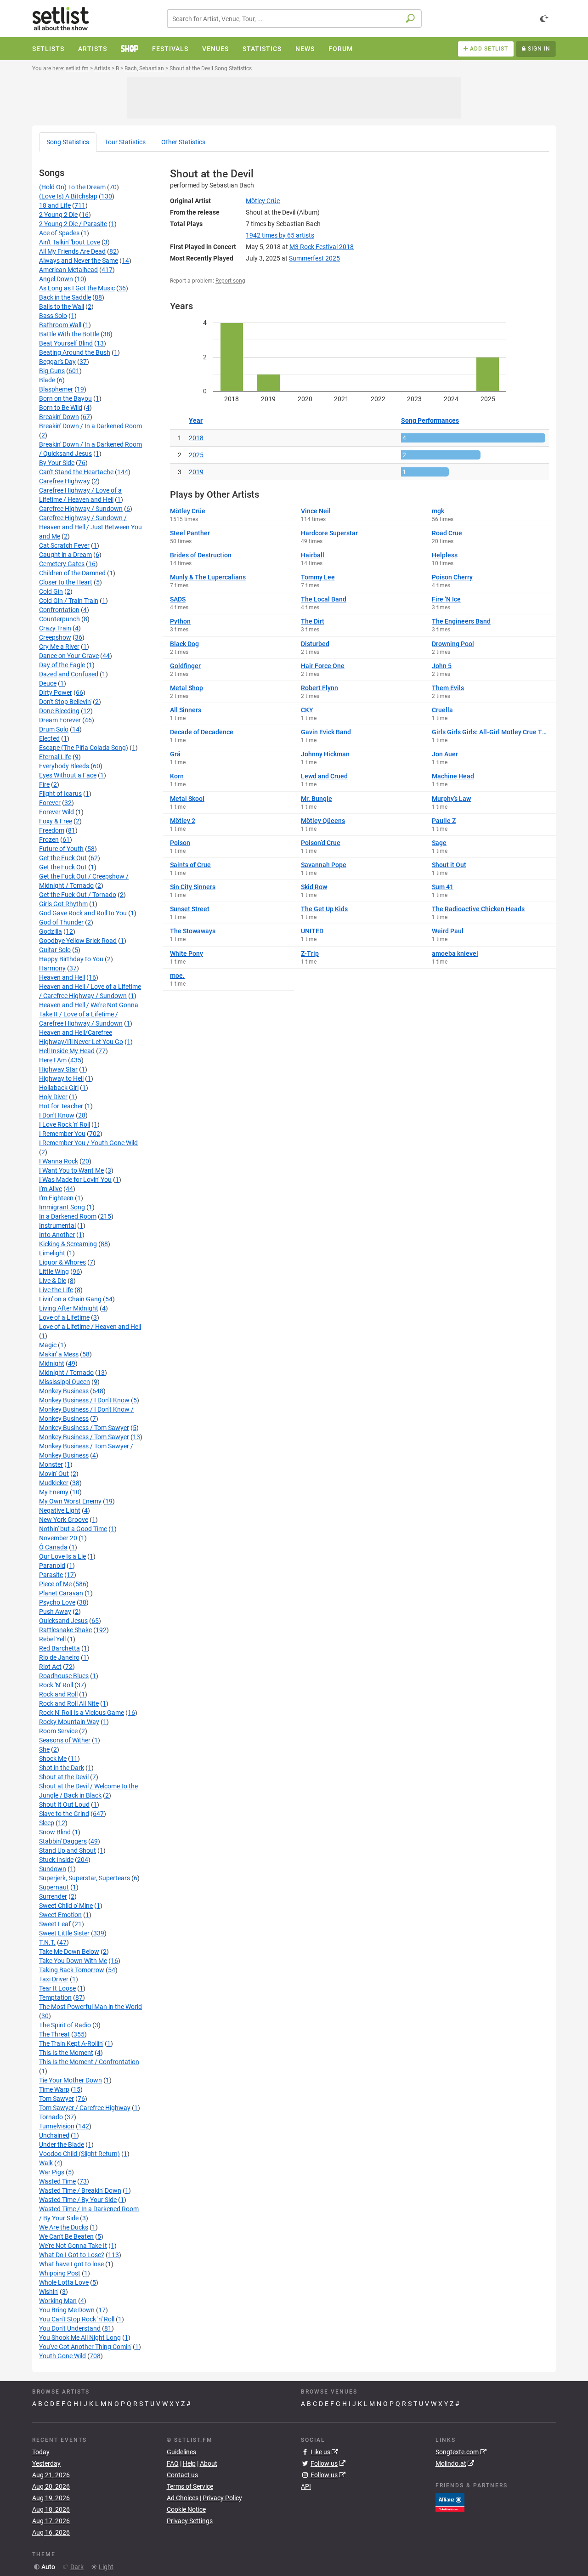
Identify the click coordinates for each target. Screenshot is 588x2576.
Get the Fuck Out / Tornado (78, 895)
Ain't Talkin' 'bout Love (70, 242)
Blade (47, 380)
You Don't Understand (70, 2328)
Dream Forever (60, 720)
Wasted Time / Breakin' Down (80, 2190)
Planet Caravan (61, 1593)
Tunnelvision (57, 2126)
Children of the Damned (72, 573)
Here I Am (53, 1060)
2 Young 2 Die (58, 215)
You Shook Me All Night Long (80, 2338)
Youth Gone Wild (62, 2356)
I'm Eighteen (56, 1198)
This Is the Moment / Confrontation (89, 2062)
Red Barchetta (59, 1648)
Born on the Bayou (65, 398)
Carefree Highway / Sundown (81, 509)
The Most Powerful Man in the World (90, 2007)
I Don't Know (57, 1115)
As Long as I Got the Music (77, 288)
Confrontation (59, 610)
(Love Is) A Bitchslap (68, 196)
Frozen (49, 840)
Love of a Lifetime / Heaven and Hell (90, 1327)
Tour (125, 142)
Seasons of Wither (65, 1740)
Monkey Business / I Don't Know (84, 1400)
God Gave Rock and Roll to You (83, 913)
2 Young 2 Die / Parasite (73, 224)
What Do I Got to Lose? (72, 2255)
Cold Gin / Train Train (69, 601)
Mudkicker (54, 1483)
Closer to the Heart (66, 582)
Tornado (51, 2117)
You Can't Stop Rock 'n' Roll (77, 2319)
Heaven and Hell (62, 977)
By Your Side (57, 463)
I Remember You (62, 1134)
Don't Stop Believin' (65, 702)
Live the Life (56, 1290)
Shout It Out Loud (64, 1804)
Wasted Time (57, 2181)
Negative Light (60, 1510)
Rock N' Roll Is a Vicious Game (82, 1713)
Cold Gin (51, 591)
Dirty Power (56, 692)
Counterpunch (59, 619)
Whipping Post (60, 2273)
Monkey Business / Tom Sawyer (84, 1428)
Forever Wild (57, 812)
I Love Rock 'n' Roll (65, 1124)
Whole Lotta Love (64, 2282)
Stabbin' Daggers (63, 1841)
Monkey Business (64, 1391)
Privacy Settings (190, 2521)
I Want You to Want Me (71, 1170)
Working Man (58, 2301)
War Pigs (52, 2172)
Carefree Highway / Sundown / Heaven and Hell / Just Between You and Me (90, 527)
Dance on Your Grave (69, 656)
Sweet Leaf (55, 1924)
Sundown (53, 1869)
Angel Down (56, 279)
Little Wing (54, 1271)
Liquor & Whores (62, 1262)
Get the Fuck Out (63, 858)
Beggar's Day (57, 362)
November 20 (58, 1538)
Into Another (57, 1235)
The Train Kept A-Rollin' (71, 2043)
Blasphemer (56, 389)
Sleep (47, 1823)
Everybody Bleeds (64, 766)
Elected (49, 738)
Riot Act (50, 1667)
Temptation (55, 1997)
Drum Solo (54, 729)
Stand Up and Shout (68, 1850)
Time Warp (54, 2089)
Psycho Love (57, 1602)
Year (196, 420)
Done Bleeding (59, 711)
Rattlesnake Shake (65, 1630)
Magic (48, 1345)
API (306, 2486)
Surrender (53, 1896)
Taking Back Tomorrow (72, 1970)
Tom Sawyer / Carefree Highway (85, 2108)
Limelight (52, 1253)
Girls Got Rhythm (63, 904)
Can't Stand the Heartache (76, 472)
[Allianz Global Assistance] (450, 2502)
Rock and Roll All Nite (69, 1703)
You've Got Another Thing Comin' (85, 2347)
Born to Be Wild (61, 408)
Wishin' (49, 2292)
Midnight (52, 1363)
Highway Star (58, 1069)
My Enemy (54, 1492)
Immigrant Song (62, 1207)
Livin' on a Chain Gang (70, 1299)
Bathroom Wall (60, 325)
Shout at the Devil (64, 1777)
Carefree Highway (65, 481)
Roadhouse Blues (64, 1676)
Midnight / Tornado (66, 1373)
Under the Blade (62, 2145)
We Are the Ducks (64, 2227)
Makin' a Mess (59, 1354)
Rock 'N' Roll (56, 1685)
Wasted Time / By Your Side (78, 2200)
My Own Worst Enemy (70, 1501)
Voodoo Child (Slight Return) (79, 2154)
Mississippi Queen (65, 1382)
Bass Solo (53, 316)
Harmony (52, 968)
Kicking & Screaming (68, 1244)
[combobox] (294, 19)
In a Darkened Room (68, 1216)
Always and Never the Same (79, 261)
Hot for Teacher (61, 1106)
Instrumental (57, 1226)
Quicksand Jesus (63, 1621)
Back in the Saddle (65, 297)
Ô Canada (53, 1547)
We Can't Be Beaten (66, 2236)
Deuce (48, 683)
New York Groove (64, 1520)
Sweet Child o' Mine (66, 1906)
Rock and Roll (58, 1694)
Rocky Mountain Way (69, 1722)
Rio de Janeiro (59, 1657)
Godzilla (51, 931)
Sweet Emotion (60, 1915)
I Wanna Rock (59, 1161)
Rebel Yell (52, 1639)
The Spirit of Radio (65, 2025)
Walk (46, 2163)
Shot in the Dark (62, 1768)
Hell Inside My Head (67, 1051)
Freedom (52, 830)
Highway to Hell (61, 1078)
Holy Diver (53, 1097)
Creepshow (55, 637)
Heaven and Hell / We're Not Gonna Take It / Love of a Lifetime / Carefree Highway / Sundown (89, 1014)
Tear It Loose (57, 1988)
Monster (51, 1464)
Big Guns (52, 371)
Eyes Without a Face (68, 775)
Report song (230, 281)
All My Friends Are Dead (72, 251)
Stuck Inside (56, 1860)
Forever (50, 803)
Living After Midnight (69, 1308)
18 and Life (55, 205)
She (44, 1749)
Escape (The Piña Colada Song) (84, 748)
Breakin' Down (59, 417)
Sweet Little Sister (64, 1933)
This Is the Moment (66, 2053)
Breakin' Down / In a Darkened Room (90, 426)
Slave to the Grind (64, 1814)
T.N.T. (47, 1942)
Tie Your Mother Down (71, 2080)
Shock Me (53, 1759)
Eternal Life (55, 757)
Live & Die (53, 1281)
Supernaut (54, 1887)
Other (183, 142)
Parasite (51, 1575)
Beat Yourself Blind (66, 343)
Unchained (54, 2135)
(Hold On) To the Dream (72, 187)
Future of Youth (61, 849)
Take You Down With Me (73, 1961)
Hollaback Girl (59, 1088)
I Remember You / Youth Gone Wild (88, 1143)
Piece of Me (55, 1584)
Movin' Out (54, 1474)
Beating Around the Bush (75, 352)
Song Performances (430, 420)
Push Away (55, 1611)
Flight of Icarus (60, 794)
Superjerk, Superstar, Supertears (85, 1878)
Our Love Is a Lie (62, 1556)
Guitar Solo (55, 950)
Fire (44, 784)
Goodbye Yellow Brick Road (78, 941)
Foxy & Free (56, 821)
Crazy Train (55, 628)
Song (68, 142)
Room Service (58, 1731)
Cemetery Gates (62, 564)
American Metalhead (68, 270)
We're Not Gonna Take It (73, 2246)
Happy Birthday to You (71, 959)
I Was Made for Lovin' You (75, 1180)
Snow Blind (55, 1832)
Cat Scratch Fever (64, 545)
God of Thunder (61, 922)
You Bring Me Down (67, 2310)
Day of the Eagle (62, 665)
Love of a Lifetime (64, 1317)
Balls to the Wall (62, 306)
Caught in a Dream (65, 555)
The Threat (54, 2034)
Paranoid (52, 1566)
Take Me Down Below (69, 1952)
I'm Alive (51, 1189)
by (280, 235)
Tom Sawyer (57, 2099)
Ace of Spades (59, 233)
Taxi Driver (54, 1979)
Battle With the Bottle (69, 334)
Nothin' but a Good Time (73, 1529)
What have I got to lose (71, 2264)
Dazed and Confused (69, 674)
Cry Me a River (59, 647)
